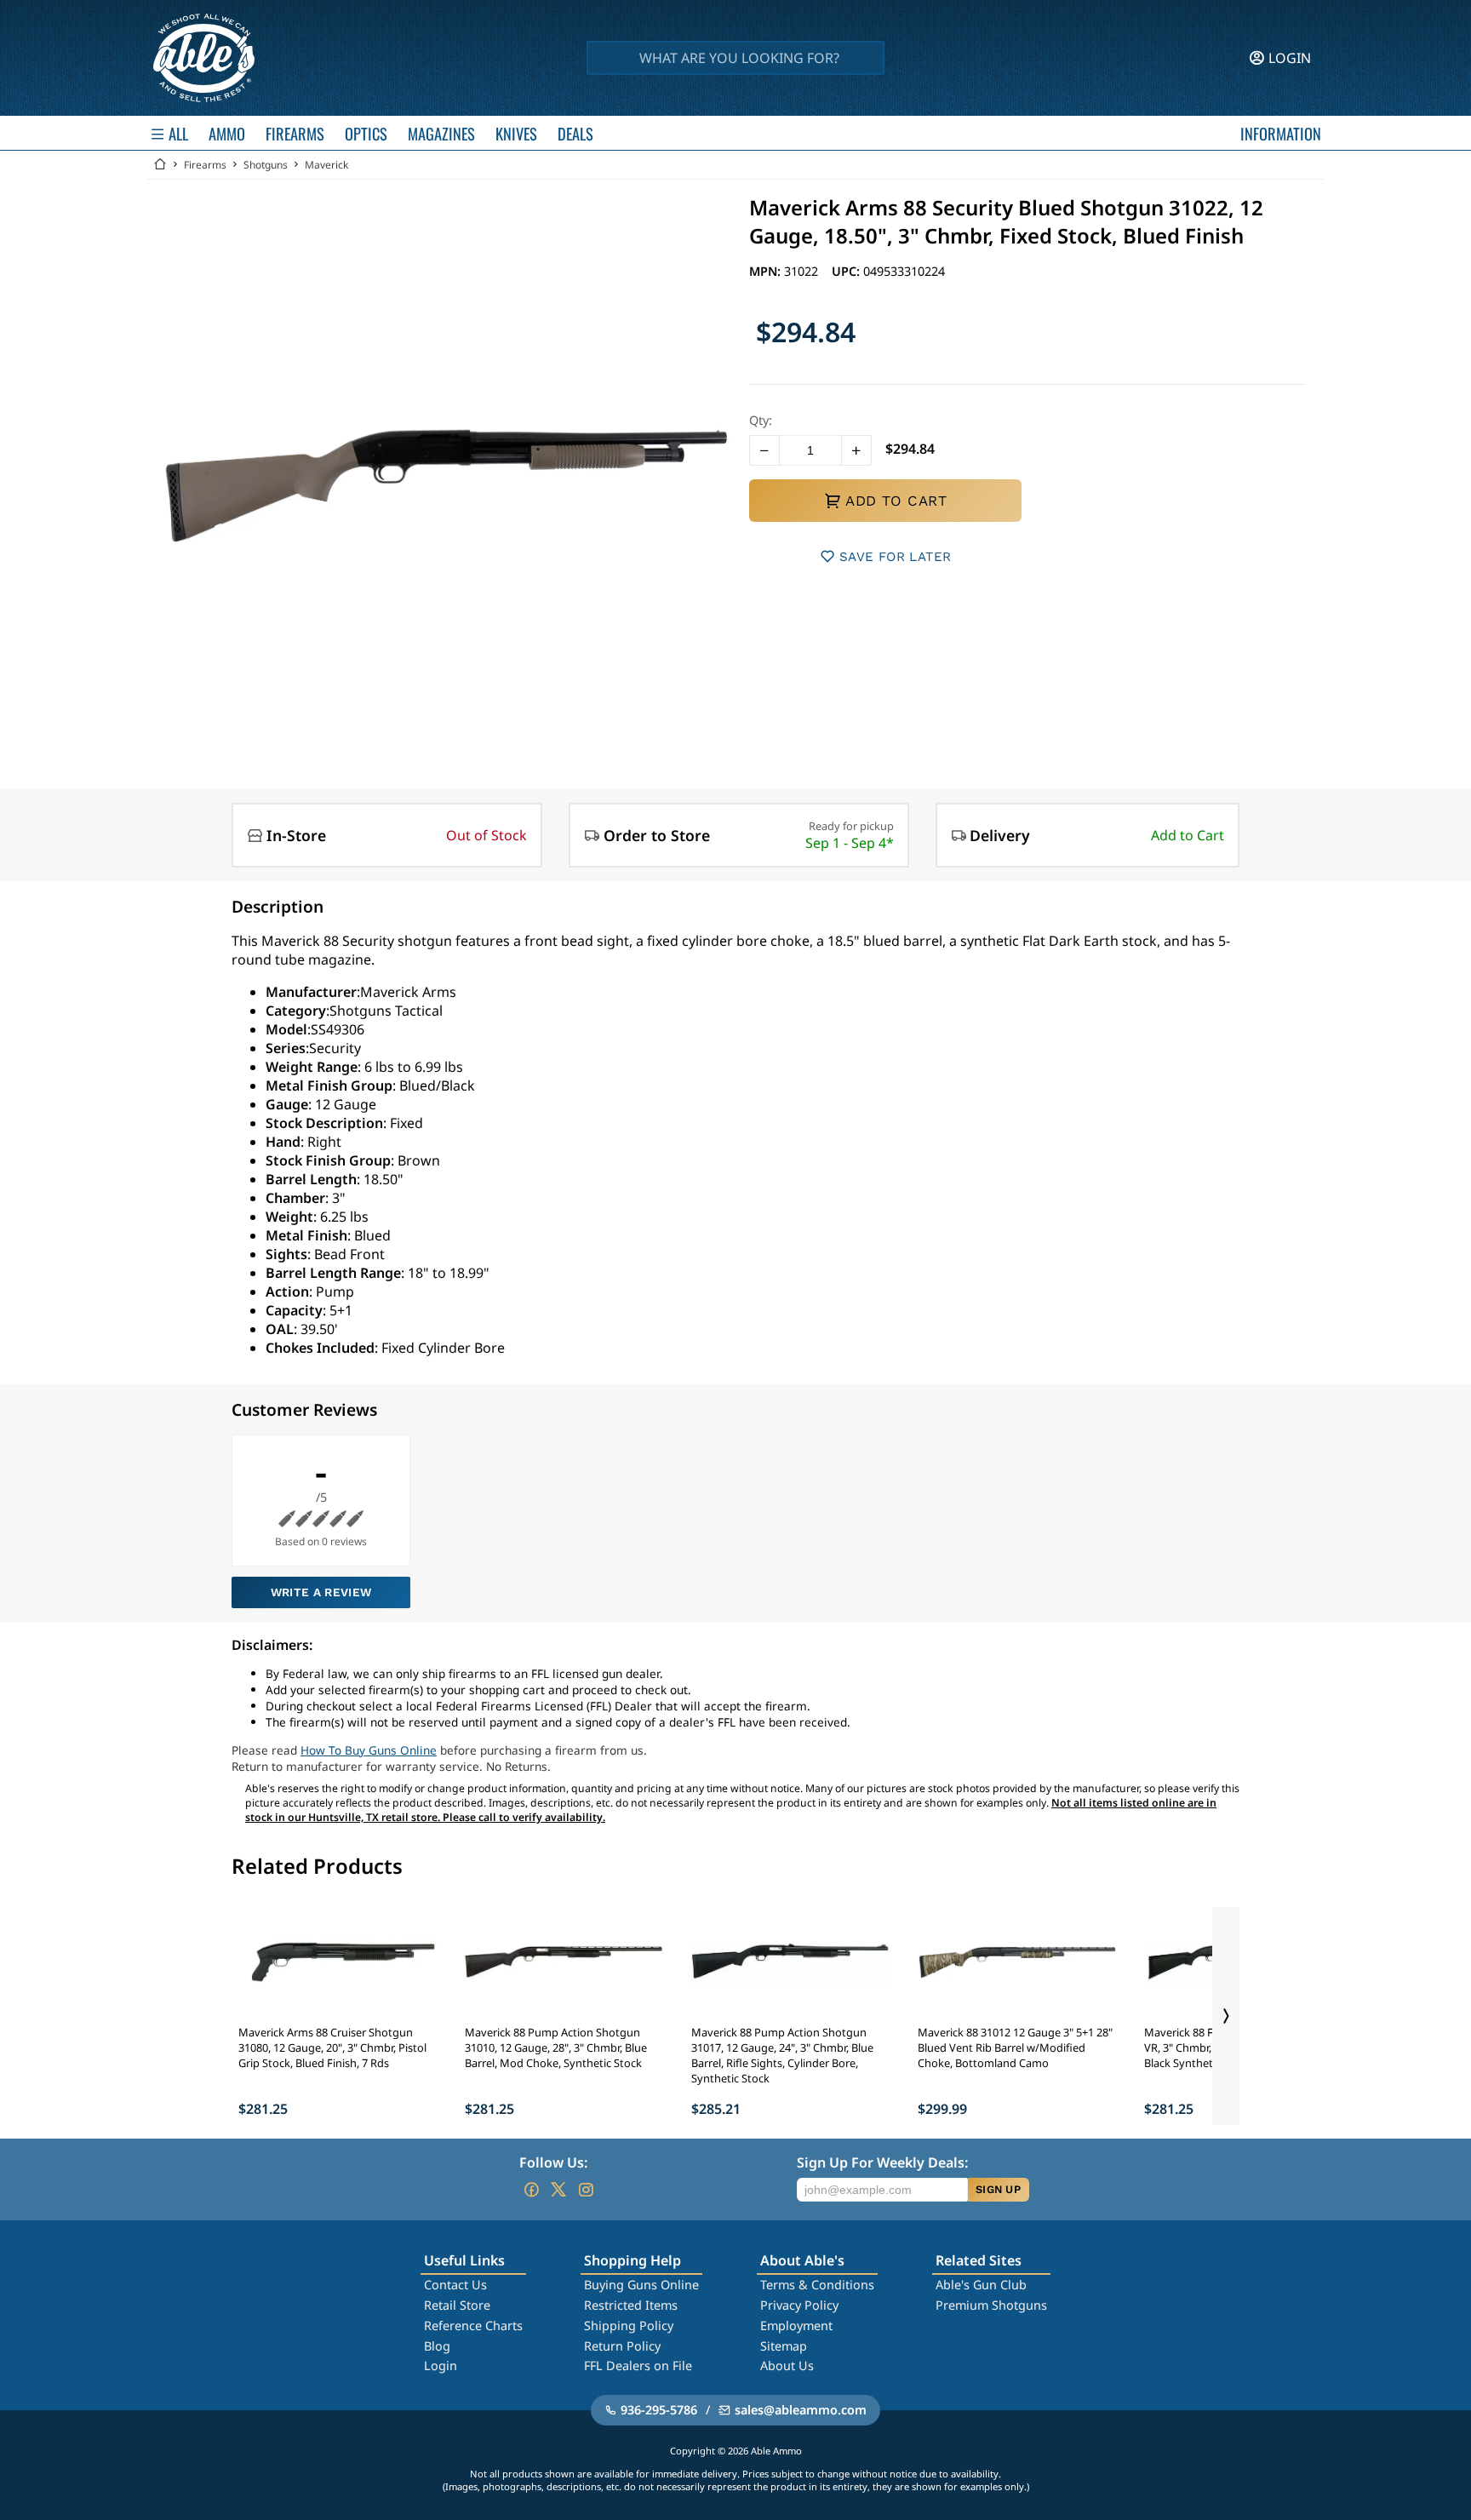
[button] (764, 450)
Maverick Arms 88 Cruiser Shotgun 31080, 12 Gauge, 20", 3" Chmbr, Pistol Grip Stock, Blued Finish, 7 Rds (332, 2047)
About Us (787, 2365)
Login (441, 2365)
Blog (437, 2346)
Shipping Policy (629, 2325)
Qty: (761, 420)
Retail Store (457, 2305)
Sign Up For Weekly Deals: (882, 2162)
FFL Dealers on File (638, 2365)
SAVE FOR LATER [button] (895, 557)
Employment (796, 2325)
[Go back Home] (160, 165)
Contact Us (455, 2285)
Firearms (205, 165)
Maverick (326, 165)
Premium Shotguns (991, 2305)
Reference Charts (473, 2325)
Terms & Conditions (817, 2285)
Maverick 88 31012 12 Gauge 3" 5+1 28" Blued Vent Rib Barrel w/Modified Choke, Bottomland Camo (1015, 2047)
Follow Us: (553, 2162)
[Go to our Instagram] (586, 2190)
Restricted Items (631, 2305)
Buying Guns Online (641, 2285)
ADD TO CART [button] (896, 501)
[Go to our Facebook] (531, 2190)
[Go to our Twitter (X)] (558, 2190)
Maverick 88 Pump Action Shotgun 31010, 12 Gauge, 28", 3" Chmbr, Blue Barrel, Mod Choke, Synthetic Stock (556, 2047)
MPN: (767, 271)
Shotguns (266, 165)
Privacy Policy (799, 2305)
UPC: (847, 271)
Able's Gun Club (981, 2285)
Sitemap (784, 2346)
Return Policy (622, 2346)
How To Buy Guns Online (369, 1750)
